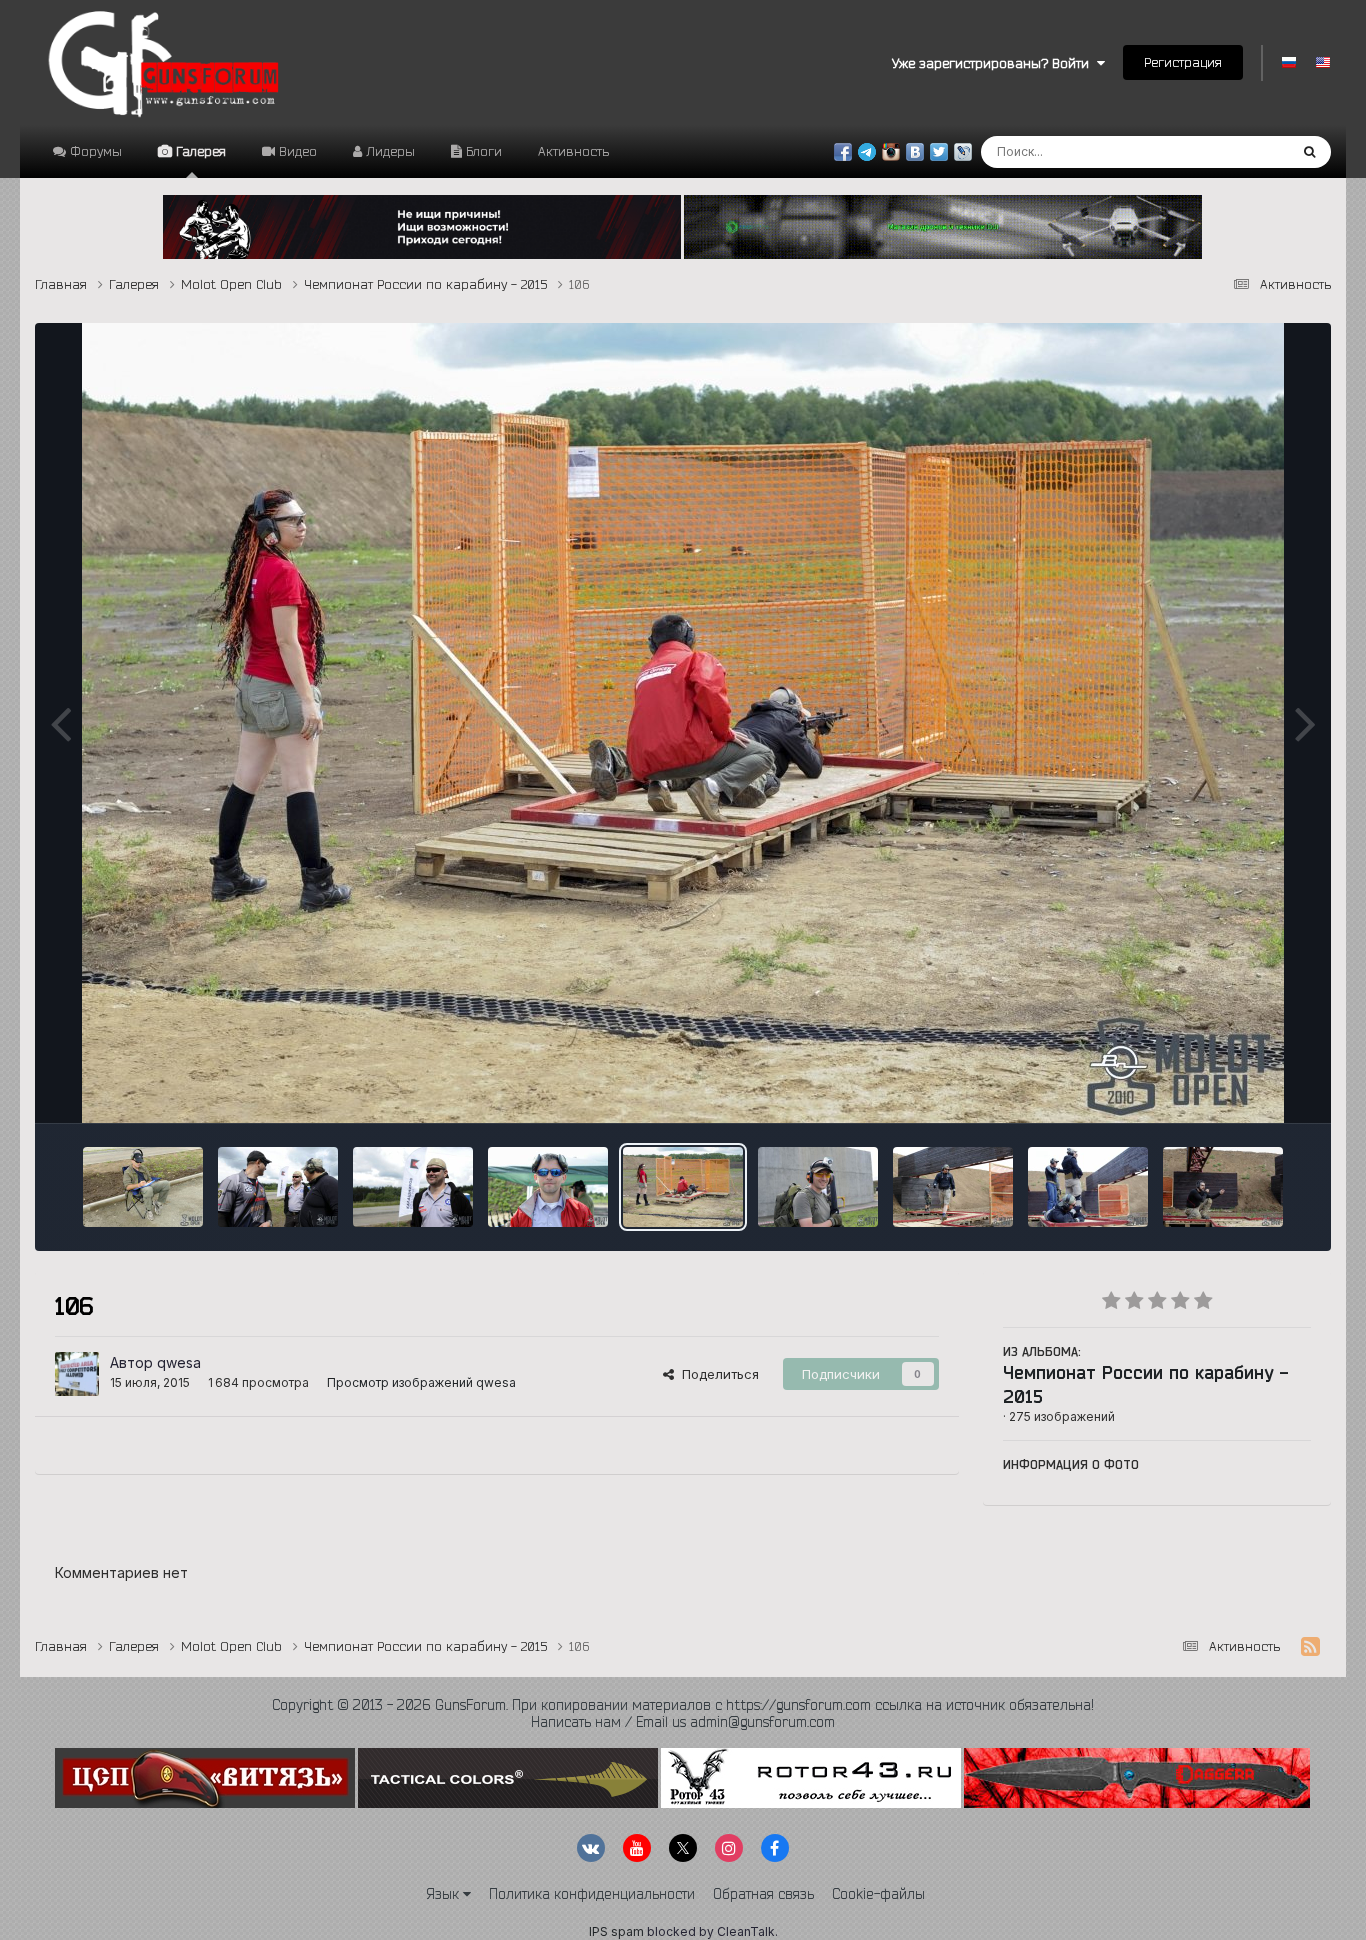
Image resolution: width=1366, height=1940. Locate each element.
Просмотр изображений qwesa (421, 1382)
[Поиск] (1309, 152)
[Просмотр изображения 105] (548, 1187)
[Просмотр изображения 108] (953, 1187)
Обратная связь (763, 1894)
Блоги (482, 151)
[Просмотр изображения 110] (1223, 1187)
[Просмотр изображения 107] (818, 1187)
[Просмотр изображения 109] (1088, 1187)
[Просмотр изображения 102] (143, 1187)
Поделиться (716, 1374)
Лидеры (388, 151)
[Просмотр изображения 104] (413, 1187)
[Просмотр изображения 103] (278, 1187)
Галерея (199, 151)
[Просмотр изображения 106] (683, 1187)
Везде (1241, 151)
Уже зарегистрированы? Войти (994, 63)
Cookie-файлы (878, 1894)
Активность (573, 151)
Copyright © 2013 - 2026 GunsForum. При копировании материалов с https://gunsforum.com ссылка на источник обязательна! (683, 1705)
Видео (296, 151)
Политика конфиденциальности (592, 1894)
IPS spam (616, 1931)
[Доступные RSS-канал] (1310, 1647)
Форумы (94, 151)
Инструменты (1243, 1087)
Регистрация (1183, 62)
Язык (444, 1894)
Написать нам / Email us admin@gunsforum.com (683, 1722)
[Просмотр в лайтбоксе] (683, 723)
